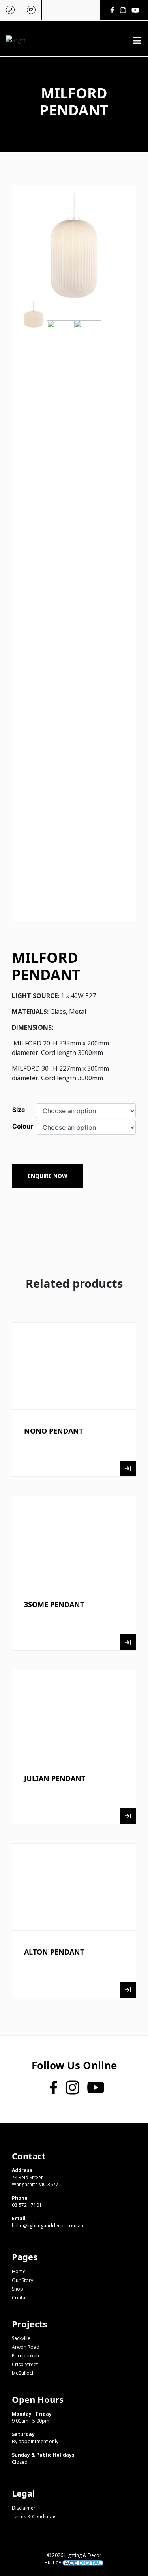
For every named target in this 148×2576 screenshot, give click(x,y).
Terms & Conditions (34, 2517)
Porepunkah (25, 2356)
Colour (23, 1126)
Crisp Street (25, 2364)
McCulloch (23, 2373)
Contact (21, 2298)
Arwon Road (26, 2347)
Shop (18, 2289)
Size (19, 1110)
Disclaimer (24, 2508)
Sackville (21, 2338)
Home (19, 2271)
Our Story (22, 2280)
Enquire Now (48, 1176)
